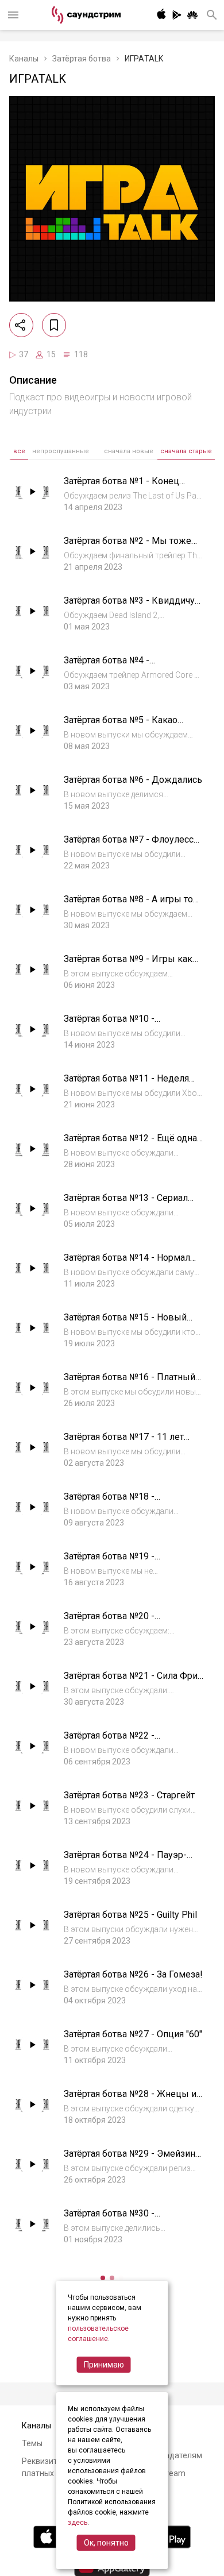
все (19, 451)
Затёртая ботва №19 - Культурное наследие (110, 1562)
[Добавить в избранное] (54, 325)
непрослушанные (61, 451)
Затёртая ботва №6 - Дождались (133, 780)
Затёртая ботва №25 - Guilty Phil (130, 1915)
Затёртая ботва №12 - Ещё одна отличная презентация (130, 1144)
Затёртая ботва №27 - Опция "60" (133, 2034)
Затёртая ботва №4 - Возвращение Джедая (112, 666)
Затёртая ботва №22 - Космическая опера (109, 1741)
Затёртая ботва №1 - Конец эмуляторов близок (121, 487)
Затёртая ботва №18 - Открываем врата (109, 1502)
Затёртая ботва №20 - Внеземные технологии (114, 1622)
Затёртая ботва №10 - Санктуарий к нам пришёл (120, 1024)
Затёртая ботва (82, 59)
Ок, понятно (106, 2543)
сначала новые (129, 451)
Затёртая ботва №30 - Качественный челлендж (118, 2219)
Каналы (24, 59)
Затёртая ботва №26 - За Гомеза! (133, 1974)
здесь (78, 2523)
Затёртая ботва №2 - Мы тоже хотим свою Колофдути (128, 547)
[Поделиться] (21, 325)
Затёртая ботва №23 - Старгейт (129, 1795)
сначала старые (186, 451)
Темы (32, 2443)
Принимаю (104, 2365)
